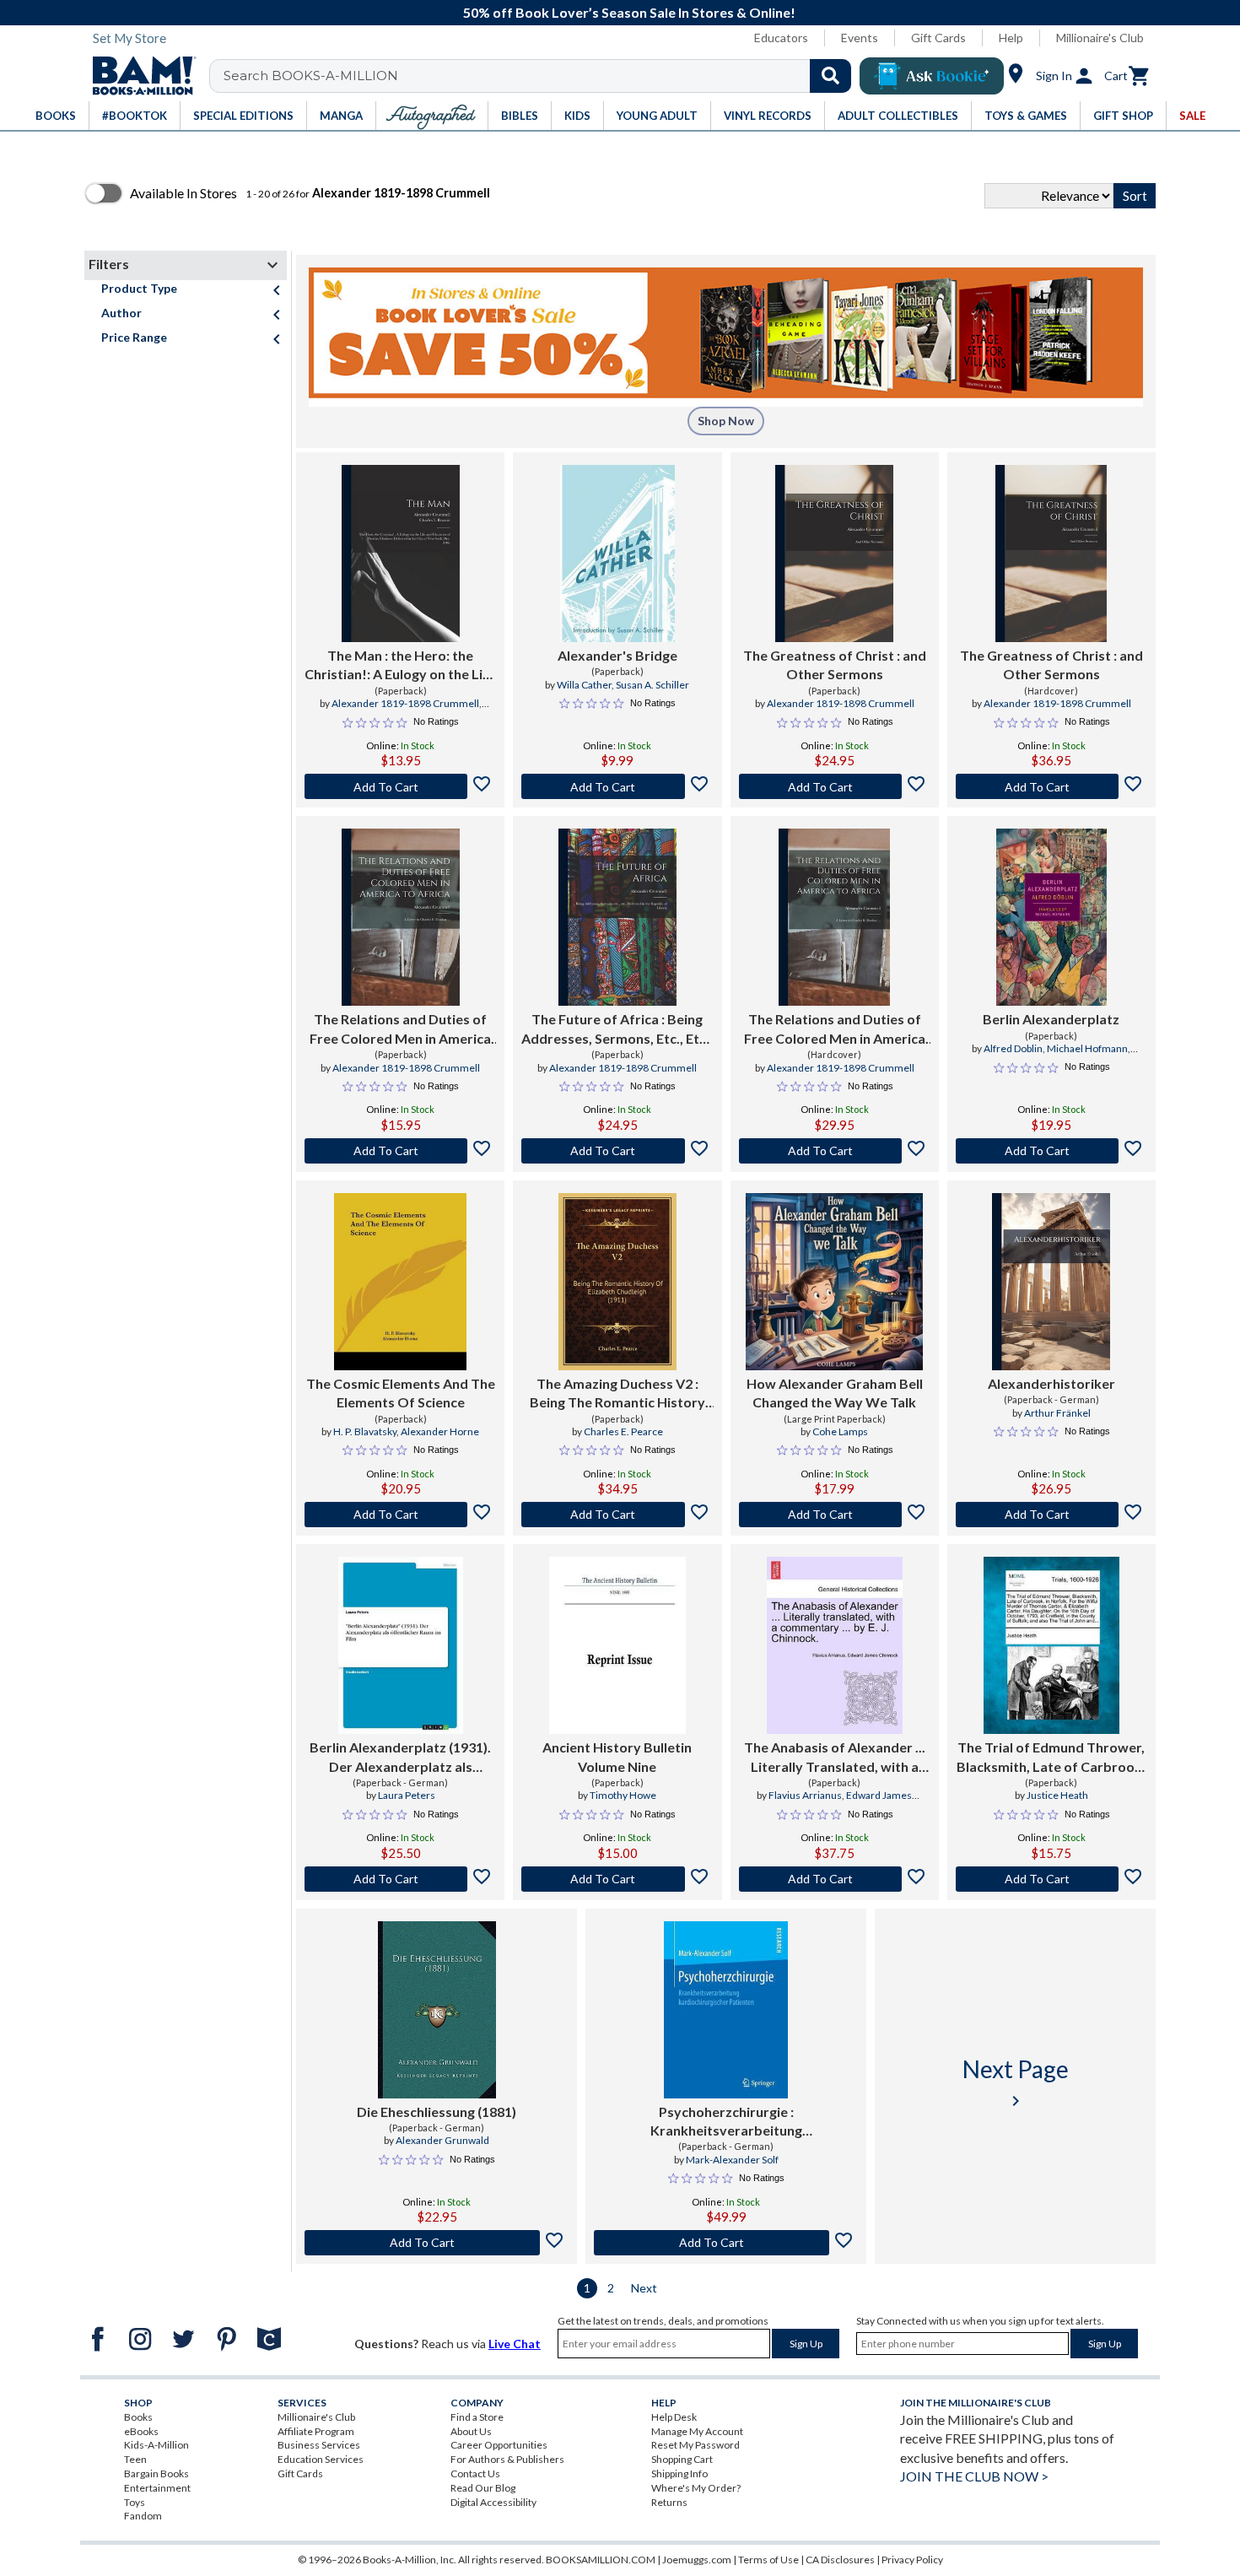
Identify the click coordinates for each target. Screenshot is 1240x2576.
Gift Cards (938, 38)
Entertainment (157, 2488)
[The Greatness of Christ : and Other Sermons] (834, 554)
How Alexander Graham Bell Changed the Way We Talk (835, 1393)
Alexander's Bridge (617, 655)
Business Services (319, 2445)
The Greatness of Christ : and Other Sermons (835, 664)
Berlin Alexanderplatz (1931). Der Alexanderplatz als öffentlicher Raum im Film (400, 1758)
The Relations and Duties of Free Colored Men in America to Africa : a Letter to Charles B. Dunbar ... (401, 1029)
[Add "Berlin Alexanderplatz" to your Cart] (1051, 1151)
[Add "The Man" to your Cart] (400, 786)
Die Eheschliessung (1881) (437, 2112)
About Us (471, 2431)
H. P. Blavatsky (365, 1431)
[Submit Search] (830, 76)
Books (138, 2417)
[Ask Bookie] (932, 76)
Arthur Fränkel (1057, 1413)
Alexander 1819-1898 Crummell (405, 703)
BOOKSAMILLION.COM (601, 2560)
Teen (135, 2459)
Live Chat (515, 2344)
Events (860, 38)
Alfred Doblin (1013, 1048)
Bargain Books (156, 2473)
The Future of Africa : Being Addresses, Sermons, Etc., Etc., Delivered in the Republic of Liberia (617, 1029)
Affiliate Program (316, 2431)
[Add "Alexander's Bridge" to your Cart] (617, 786)
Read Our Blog (483, 2488)
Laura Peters (407, 1795)
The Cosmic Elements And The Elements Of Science (401, 1393)
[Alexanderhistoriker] (1051, 1282)
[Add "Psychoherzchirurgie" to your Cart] (726, 2243)
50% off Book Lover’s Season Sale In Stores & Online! (629, 12)
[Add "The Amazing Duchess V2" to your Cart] (617, 1515)
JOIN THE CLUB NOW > (974, 2476)
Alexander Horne (440, 1431)
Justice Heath (1057, 1795)
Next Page (1016, 2083)
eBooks (141, 2431)
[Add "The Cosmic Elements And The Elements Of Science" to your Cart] (400, 1515)
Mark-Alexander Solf (732, 2160)
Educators (781, 38)
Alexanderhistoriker (1051, 1383)
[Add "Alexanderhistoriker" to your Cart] (1051, 1515)
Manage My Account (697, 2431)
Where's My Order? (696, 2488)
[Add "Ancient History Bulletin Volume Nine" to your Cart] (617, 1879)
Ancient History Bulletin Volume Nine (617, 1756)
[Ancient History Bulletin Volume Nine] (617, 1645)
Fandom (143, 2516)
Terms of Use (768, 2560)
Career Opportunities (499, 2445)
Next (644, 2288)
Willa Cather (584, 685)
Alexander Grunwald (442, 2140)
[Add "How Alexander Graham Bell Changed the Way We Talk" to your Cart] (835, 1515)
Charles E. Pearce (623, 1431)
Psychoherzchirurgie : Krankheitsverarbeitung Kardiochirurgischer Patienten (726, 2122)
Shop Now (726, 421)
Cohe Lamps (840, 1431)
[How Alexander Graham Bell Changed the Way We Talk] (834, 1282)
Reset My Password (695, 2445)
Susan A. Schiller (652, 685)
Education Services (321, 2459)
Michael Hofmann (1087, 1048)
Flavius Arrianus (805, 1795)
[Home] (138, 76)
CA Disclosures (840, 2560)
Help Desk (674, 2417)
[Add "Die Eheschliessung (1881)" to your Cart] (437, 2243)
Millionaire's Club (1100, 38)
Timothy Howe (623, 1795)
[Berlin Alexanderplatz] (1051, 917)
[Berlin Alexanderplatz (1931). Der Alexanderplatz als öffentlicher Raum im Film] (401, 1645)
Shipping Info (679, 2473)
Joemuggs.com (697, 2560)
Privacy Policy (912, 2560)
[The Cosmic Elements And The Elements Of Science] (401, 1282)
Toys (135, 2502)
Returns (669, 2502)
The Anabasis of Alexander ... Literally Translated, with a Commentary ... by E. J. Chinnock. (835, 1758)
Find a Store (477, 2417)
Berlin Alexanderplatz (1051, 1019)
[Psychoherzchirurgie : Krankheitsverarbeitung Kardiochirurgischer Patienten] (726, 2010)
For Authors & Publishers (507, 2459)
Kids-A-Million (156, 2445)
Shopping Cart (682, 2459)
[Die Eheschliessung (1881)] (437, 2010)
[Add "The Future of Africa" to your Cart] (617, 1151)
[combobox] (541, 76)
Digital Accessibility (493, 2502)
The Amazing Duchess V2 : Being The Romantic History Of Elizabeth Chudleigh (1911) (617, 1394)
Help (1011, 38)
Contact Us (475, 2473)
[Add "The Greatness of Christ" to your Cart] (835, 786)
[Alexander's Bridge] (617, 554)
